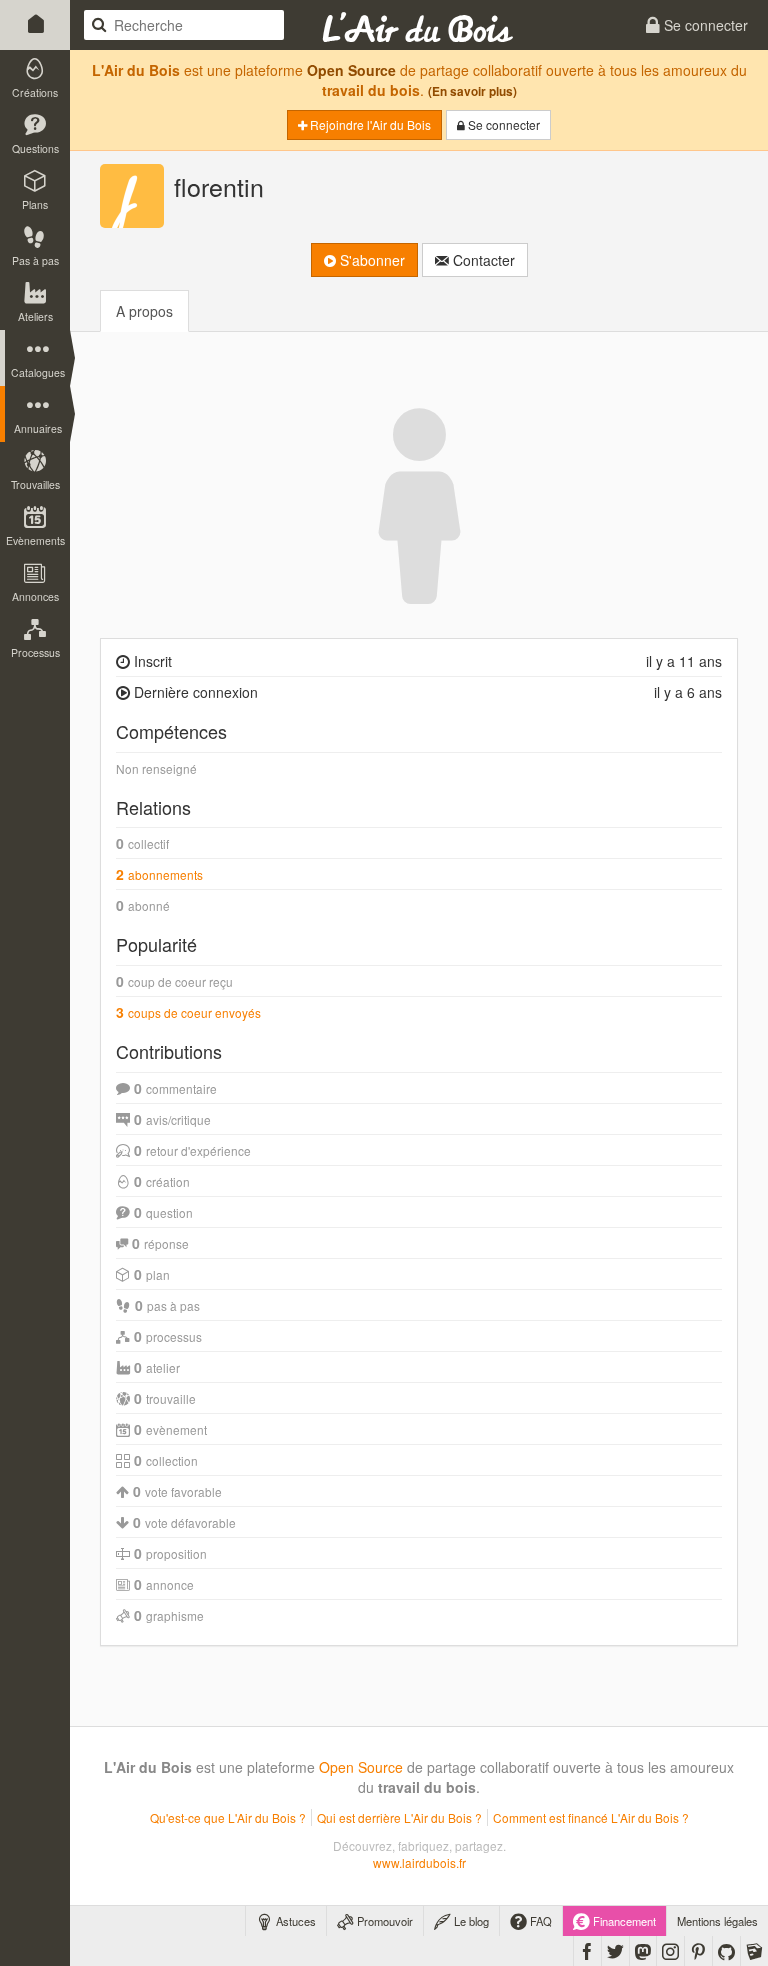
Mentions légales (717, 1921)
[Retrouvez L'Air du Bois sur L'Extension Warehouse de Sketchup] (754, 1951)
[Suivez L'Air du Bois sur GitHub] (726, 1951)
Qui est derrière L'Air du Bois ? (399, 1817)
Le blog (470, 1921)
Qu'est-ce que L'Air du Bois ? (228, 1817)
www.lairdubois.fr (419, 1862)
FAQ (539, 1921)
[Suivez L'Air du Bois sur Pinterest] (698, 1951)
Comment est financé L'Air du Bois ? (591, 1817)
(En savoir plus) (472, 91)
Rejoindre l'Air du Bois (369, 124)
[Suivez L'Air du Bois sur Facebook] (587, 1951)
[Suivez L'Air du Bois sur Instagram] (670, 1951)
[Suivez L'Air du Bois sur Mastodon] (643, 1951)
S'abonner (370, 260)
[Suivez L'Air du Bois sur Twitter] (615, 1951)
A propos (144, 311)
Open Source (351, 70)
